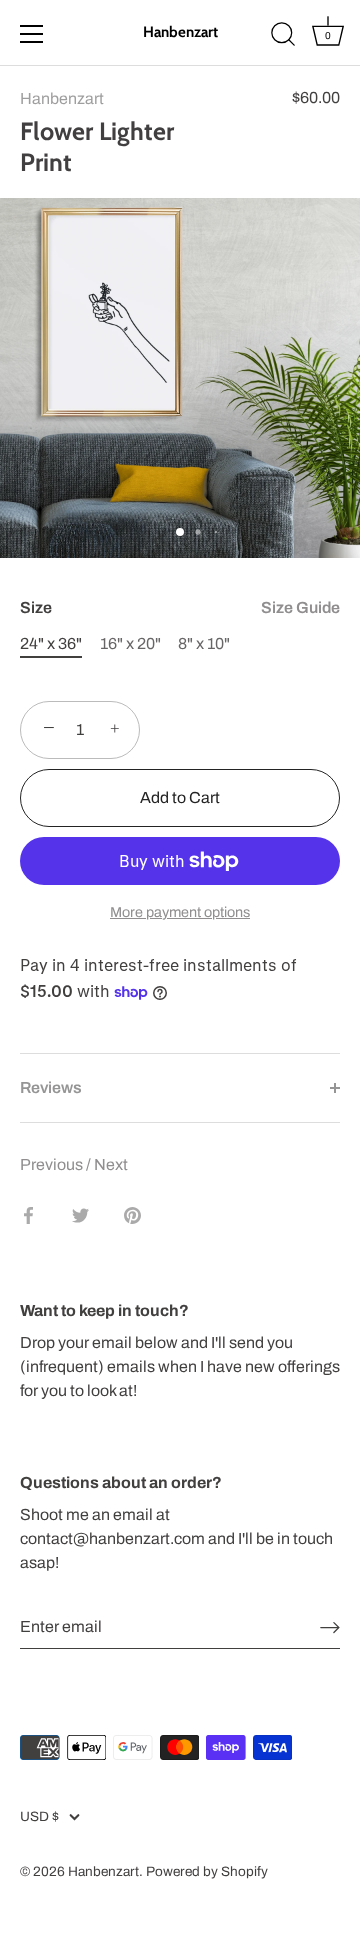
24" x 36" (51, 643)
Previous (53, 1164)
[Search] (283, 37)
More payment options (180, 912)
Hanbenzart (180, 32)
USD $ (39, 1816)
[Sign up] (330, 1627)
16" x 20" (130, 643)
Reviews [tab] (51, 1087)
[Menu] (32, 34)
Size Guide (300, 607)
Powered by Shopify (207, 1871)
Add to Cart (180, 797)
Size (180, 607)
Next (111, 1164)
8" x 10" (204, 643)
